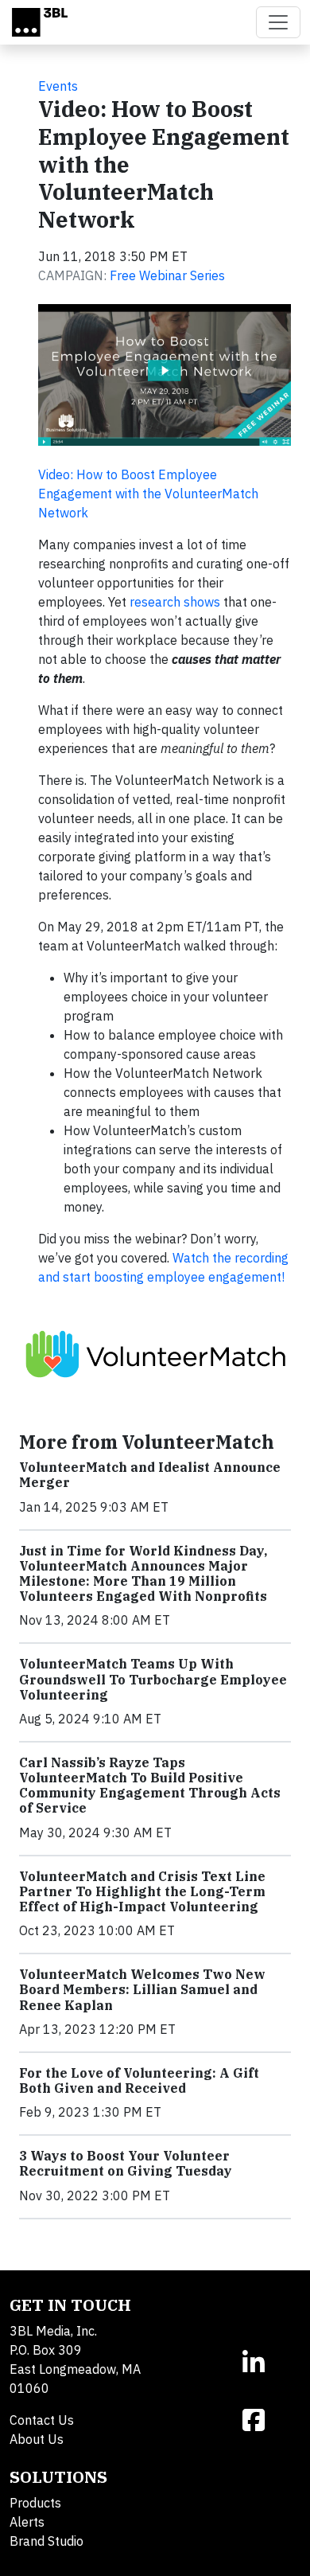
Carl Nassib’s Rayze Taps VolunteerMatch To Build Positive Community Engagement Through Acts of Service (150, 1786)
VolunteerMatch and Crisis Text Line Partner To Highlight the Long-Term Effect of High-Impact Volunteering (142, 1891)
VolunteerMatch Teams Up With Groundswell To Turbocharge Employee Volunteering (153, 1679)
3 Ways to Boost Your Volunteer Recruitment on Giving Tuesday (126, 2163)
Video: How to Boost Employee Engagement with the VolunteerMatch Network (148, 494)
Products (35, 2503)
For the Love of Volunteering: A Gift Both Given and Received (139, 2080)
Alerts (27, 2522)
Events (58, 86)
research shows (175, 602)
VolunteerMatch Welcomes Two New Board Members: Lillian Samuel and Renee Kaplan (142, 1989)
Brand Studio (46, 2541)
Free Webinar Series (167, 275)
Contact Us (42, 2420)
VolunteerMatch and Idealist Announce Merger (150, 1475)
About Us (37, 2439)
